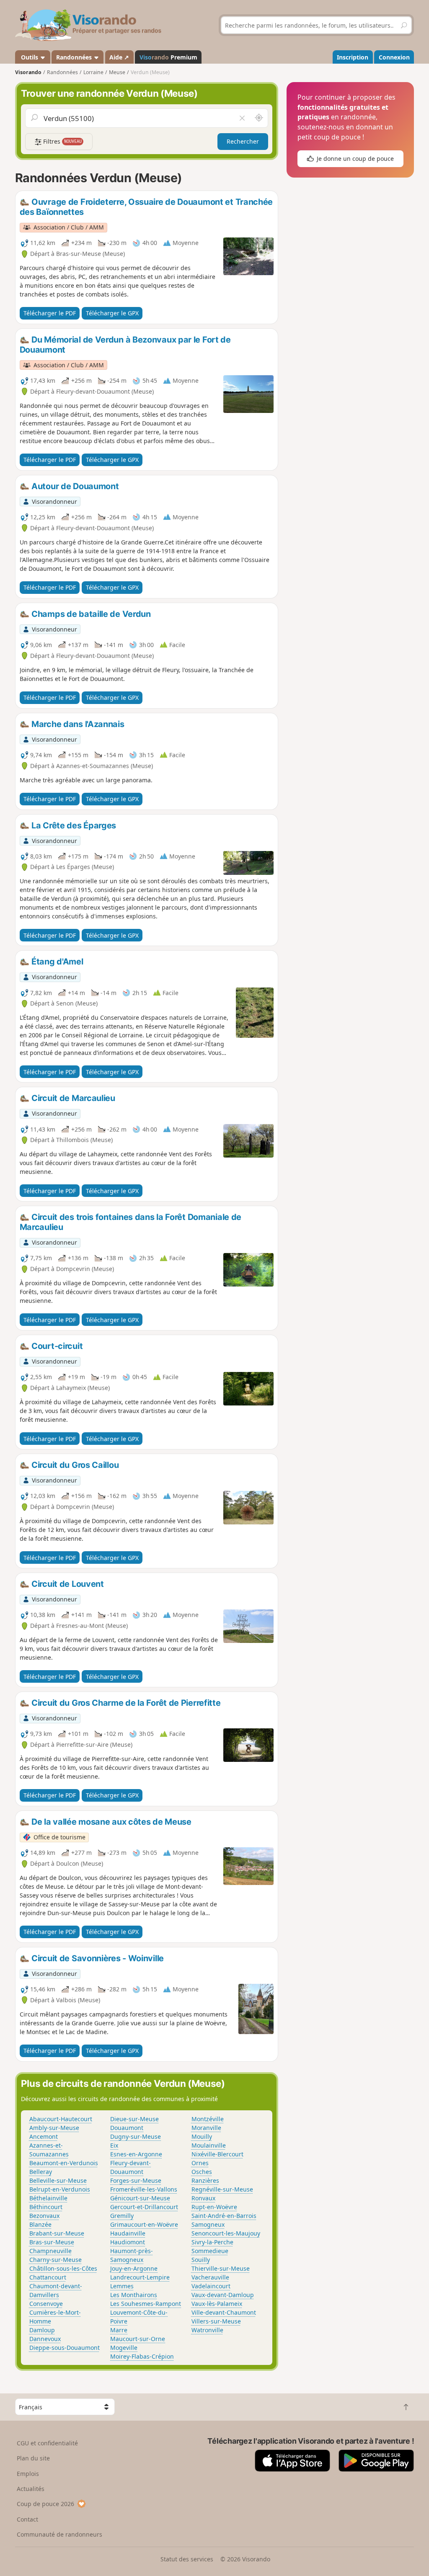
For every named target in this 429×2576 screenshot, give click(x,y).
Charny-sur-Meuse (56, 2260)
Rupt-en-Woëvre (214, 2207)
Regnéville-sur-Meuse (222, 2189)
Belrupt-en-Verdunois (60, 2189)
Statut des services (187, 2559)
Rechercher (243, 141)
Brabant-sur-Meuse (57, 2233)
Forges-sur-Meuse (136, 2180)
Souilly (201, 2260)
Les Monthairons (134, 2295)
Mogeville (124, 2348)
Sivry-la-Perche (212, 2242)
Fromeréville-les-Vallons (144, 2189)
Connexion (394, 57)
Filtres (62, 141)
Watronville (207, 2330)
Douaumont (127, 2128)
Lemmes (122, 2286)
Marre (119, 2330)
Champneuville (50, 2251)
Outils (30, 57)
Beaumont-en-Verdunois (64, 2163)
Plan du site (33, 2458)
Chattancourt (48, 2277)
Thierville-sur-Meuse (221, 2268)
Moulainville (209, 2145)
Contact (27, 2519)
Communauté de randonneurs (59, 2534)
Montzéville (208, 2119)
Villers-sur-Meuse (216, 2321)
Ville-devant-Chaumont (224, 2312)
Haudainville (128, 2233)
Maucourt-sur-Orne (138, 2339)
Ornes (200, 2163)
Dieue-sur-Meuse (134, 2119)
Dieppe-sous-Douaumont (65, 2348)
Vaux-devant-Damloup (223, 2295)
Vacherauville (210, 2277)
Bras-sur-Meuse (52, 2242)
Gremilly (122, 2216)
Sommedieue (210, 2251)
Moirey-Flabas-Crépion (142, 2356)
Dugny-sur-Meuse (136, 2136)
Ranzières (205, 2180)
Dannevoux (45, 2339)
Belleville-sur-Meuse (58, 2180)
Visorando (28, 72)
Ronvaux (203, 2198)
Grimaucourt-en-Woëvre (144, 2224)
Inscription (353, 57)
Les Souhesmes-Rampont (146, 2304)
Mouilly (202, 2136)
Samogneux (208, 2224)
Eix (114, 2145)
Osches (202, 2172)
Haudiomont (128, 2242)
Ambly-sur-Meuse (54, 2128)
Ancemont (44, 2136)
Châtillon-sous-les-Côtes (63, 2268)
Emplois (28, 2474)
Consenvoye (46, 2304)
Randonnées (75, 57)
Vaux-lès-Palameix (217, 2304)
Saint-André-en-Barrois (224, 2216)
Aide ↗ (119, 57)
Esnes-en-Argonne (136, 2154)
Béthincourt (46, 2207)
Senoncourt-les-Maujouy (226, 2233)
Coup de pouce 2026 (45, 2504)
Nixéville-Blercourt (217, 2154)
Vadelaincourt (211, 2286)
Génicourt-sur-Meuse (140, 2198)
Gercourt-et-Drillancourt (144, 2207)
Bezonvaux (44, 2216)
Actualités (31, 2489)
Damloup (42, 2330)
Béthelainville (48, 2198)
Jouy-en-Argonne (134, 2268)
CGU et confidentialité (47, 2443)
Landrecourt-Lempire (140, 2277)
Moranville (206, 2128)
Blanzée (40, 2224)
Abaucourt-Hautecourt (61, 2119)
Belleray (41, 2172)
